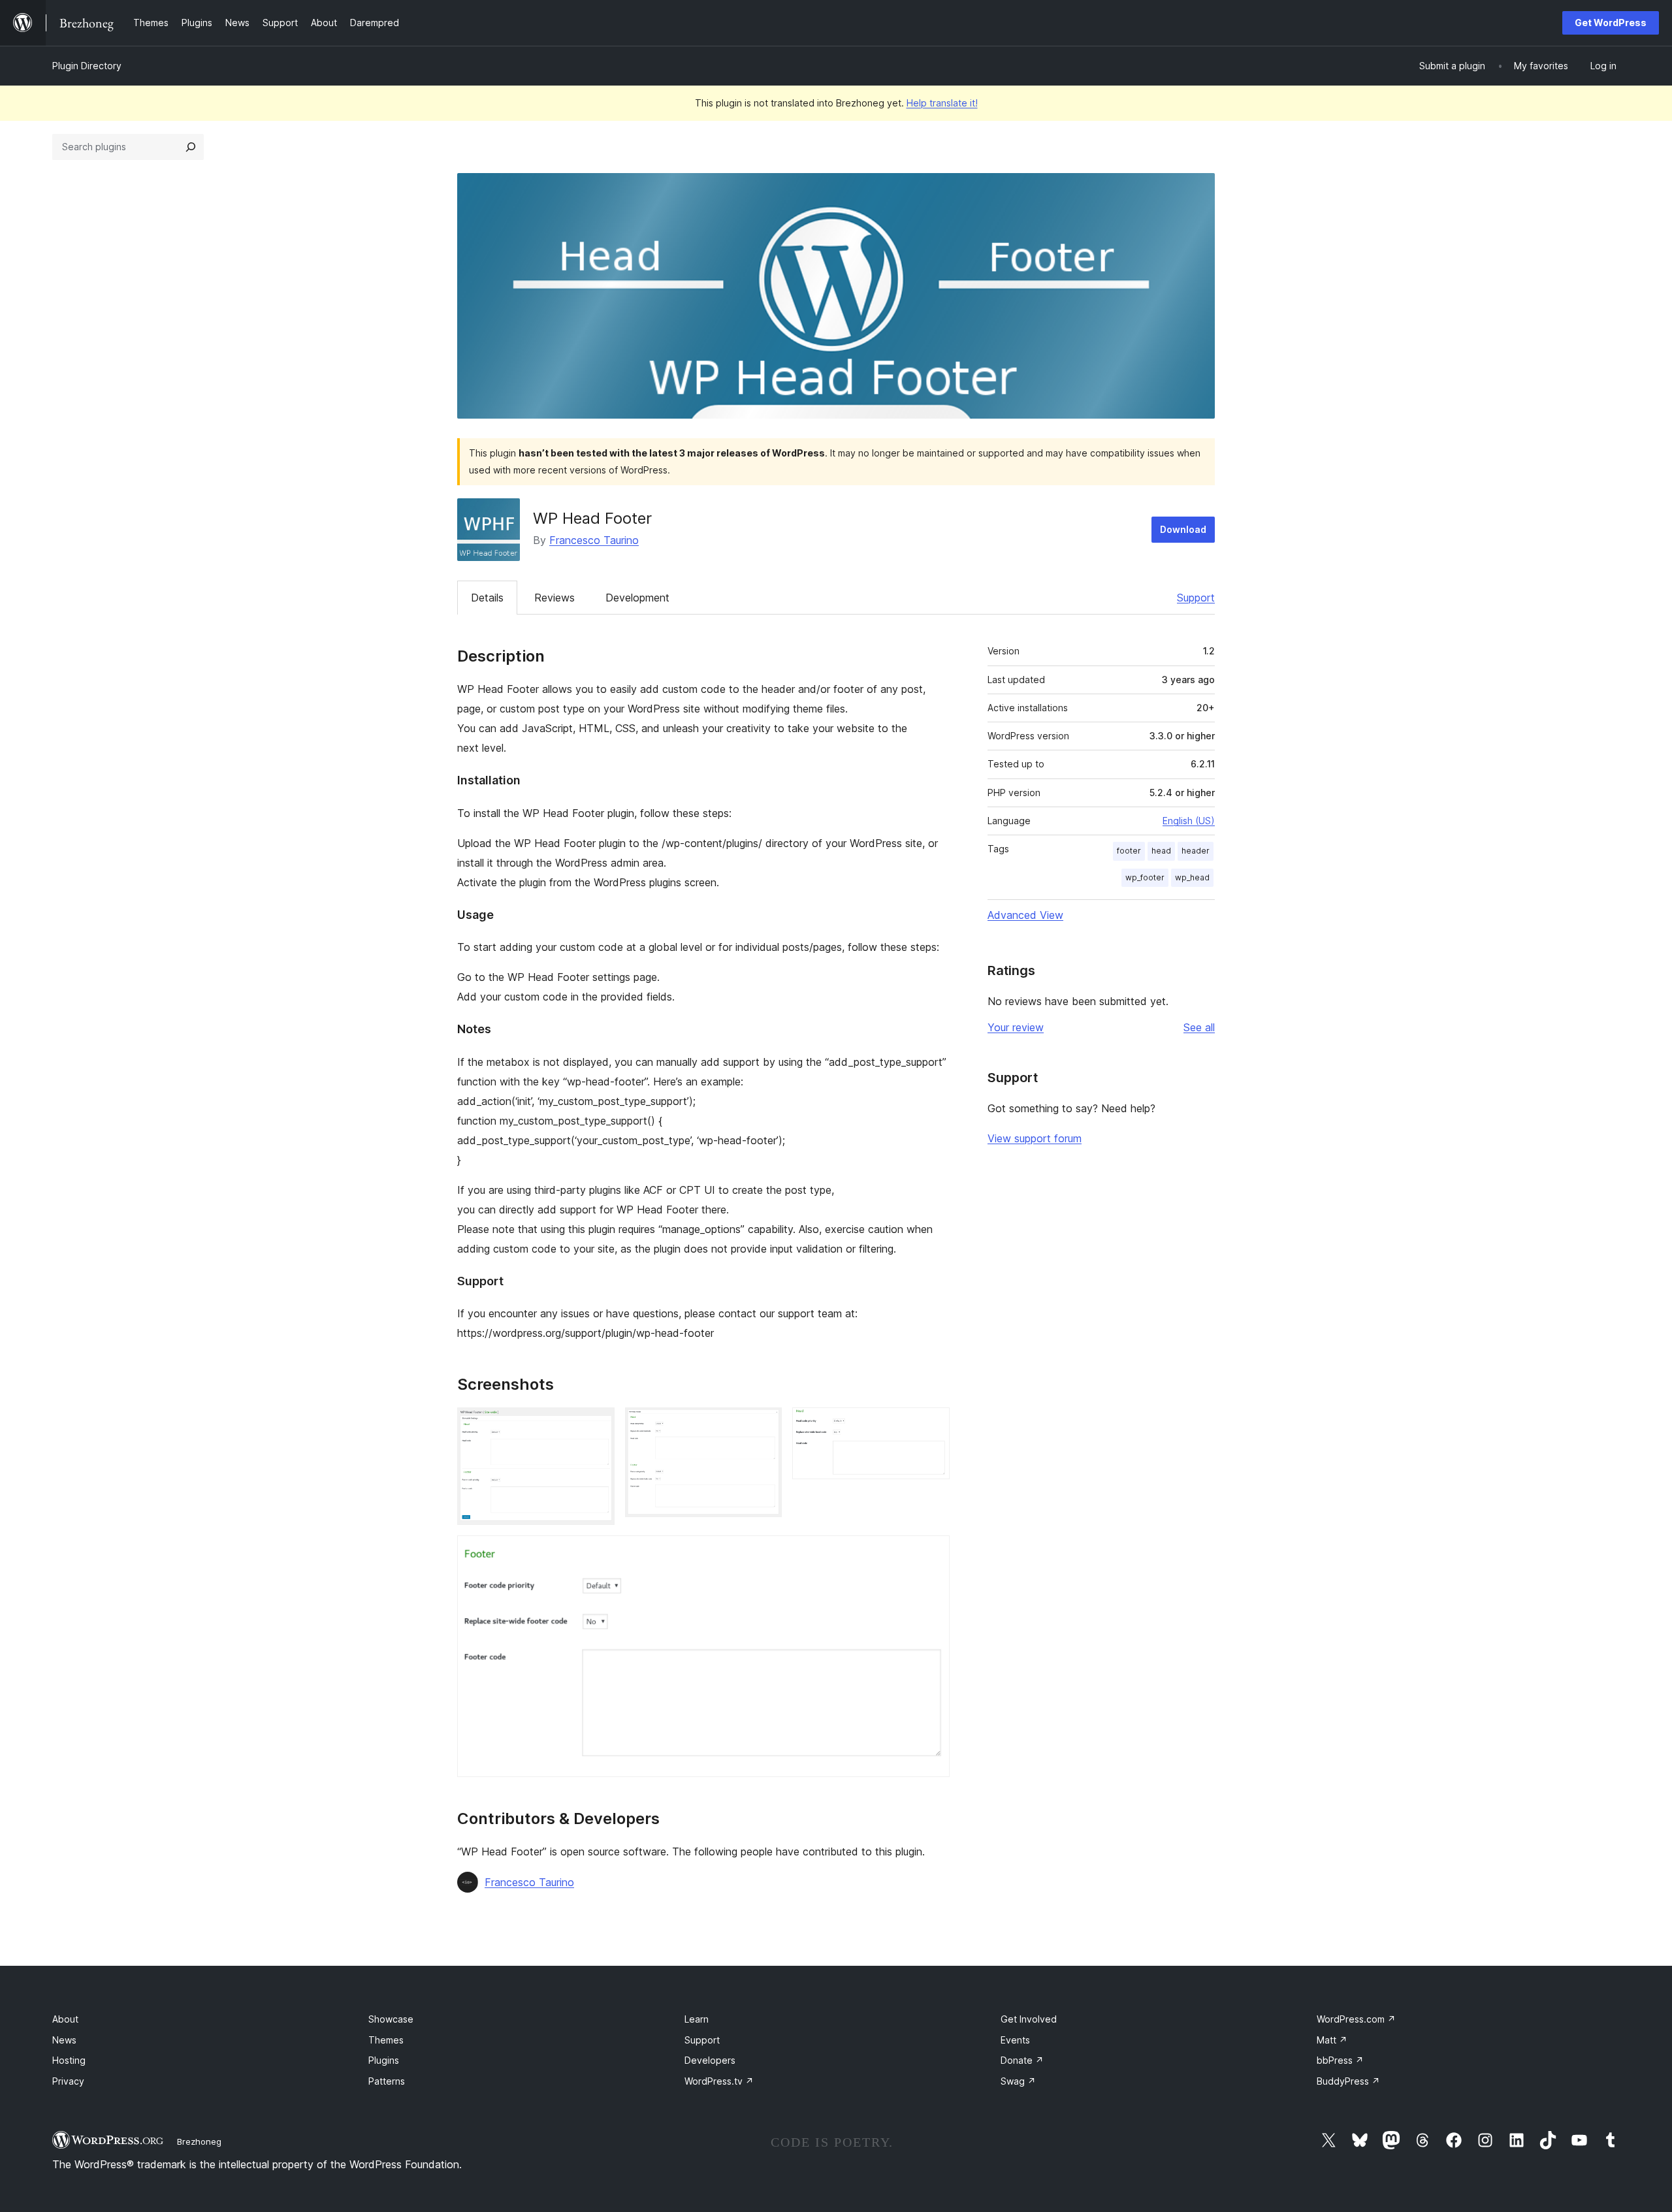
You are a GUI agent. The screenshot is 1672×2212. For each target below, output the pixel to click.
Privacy (68, 2081)
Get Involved (1029, 2019)
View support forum (1035, 1138)
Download (1183, 529)
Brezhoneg (199, 2141)
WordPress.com (1356, 2019)
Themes (386, 2040)
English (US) (1189, 821)
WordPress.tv (719, 2081)
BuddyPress (1348, 2081)
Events (1015, 2040)
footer (1129, 851)
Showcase (391, 2019)
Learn (697, 2019)
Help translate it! (942, 103)
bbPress (1340, 2060)
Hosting (69, 2060)
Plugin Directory (87, 66)
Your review (1016, 1027)
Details (487, 598)
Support (1196, 598)
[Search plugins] (191, 147)
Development (637, 598)
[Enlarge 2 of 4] (764, 1425)
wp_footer (1145, 877)
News (64, 2040)
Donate (1022, 2060)
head (1161, 851)
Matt (1332, 2040)
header (1196, 851)
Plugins (384, 2060)
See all (1199, 1027)
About (65, 2019)
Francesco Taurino (594, 540)
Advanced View (1025, 915)
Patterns (387, 2081)
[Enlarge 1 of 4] (597, 1425)
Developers (710, 2060)
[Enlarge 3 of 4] (932, 1425)
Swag (1018, 2081)
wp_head (1192, 877)
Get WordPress (1611, 23)
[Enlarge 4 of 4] (932, 1553)
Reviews (555, 598)
